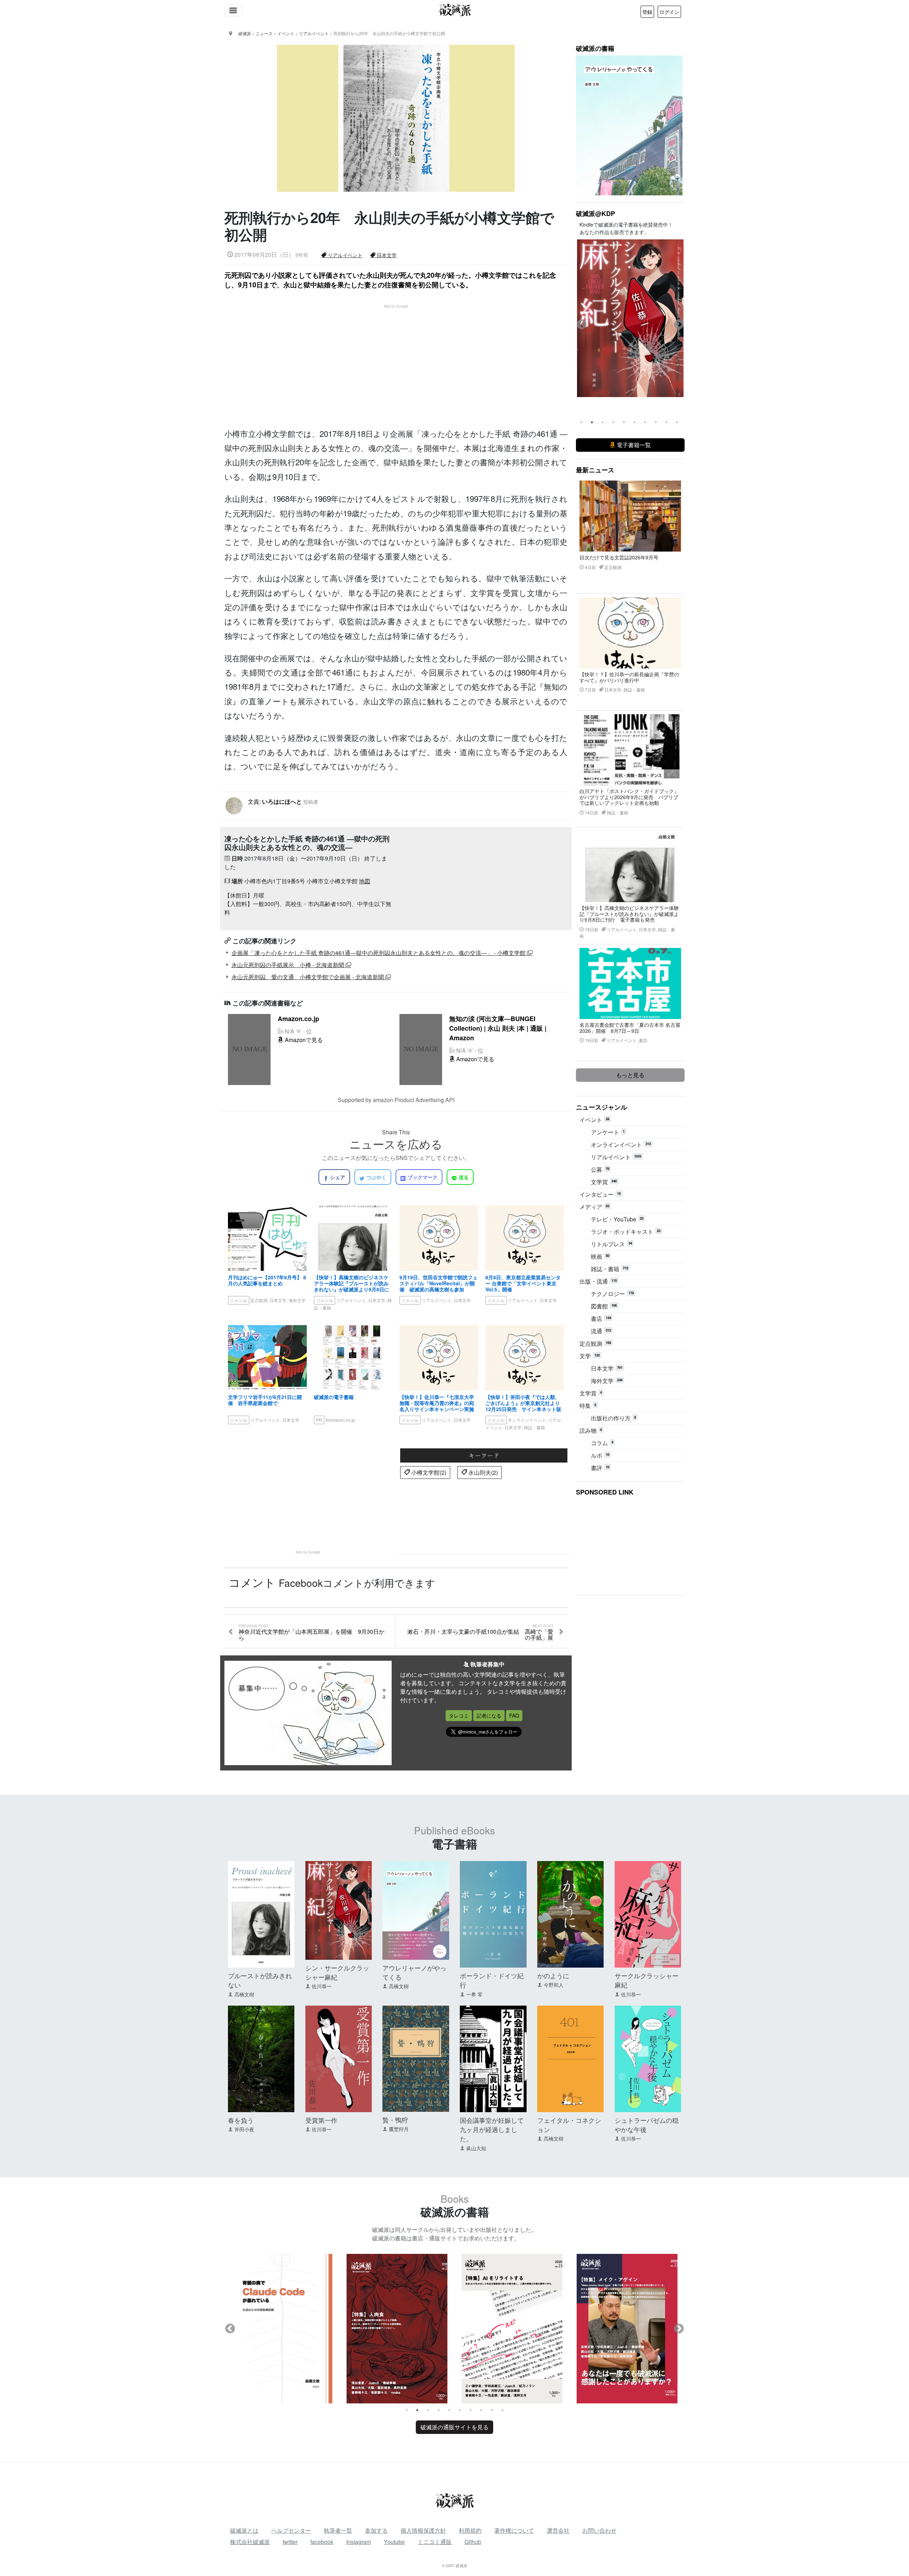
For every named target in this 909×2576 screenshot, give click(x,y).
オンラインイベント (621, 1145)
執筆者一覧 (338, 2530)
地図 (365, 881)
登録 (647, 12)
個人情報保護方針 (423, 2530)
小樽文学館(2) (428, 1472)
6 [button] (635, 422)
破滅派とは (244, 2530)
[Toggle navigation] (233, 10)
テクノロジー (612, 1294)
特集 (588, 1406)
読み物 (591, 1430)
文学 (590, 1356)
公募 (600, 1169)
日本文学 (386, 255)
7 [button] (645, 422)
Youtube (394, 2542)
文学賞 (604, 1182)
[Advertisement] (400, 359)
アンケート (608, 1132)
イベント (594, 1120)
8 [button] (656, 422)
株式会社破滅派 (250, 2542)
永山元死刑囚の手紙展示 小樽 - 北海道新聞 (289, 965)
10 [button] (677, 422)
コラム (602, 1443)
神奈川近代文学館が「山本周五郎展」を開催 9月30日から (312, 1633)
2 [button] (592, 422)
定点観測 (595, 1343)
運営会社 (558, 2530)
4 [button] (613, 422)
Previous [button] (582, 325)
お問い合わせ (599, 2530)
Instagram (359, 2542)
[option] (630, 318)
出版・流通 (598, 1281)
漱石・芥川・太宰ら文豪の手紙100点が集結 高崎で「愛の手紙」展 (480, 1633)
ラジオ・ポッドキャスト (626, 1232)
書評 (600, 1468)
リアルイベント (344, 255)
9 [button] (666, 422)
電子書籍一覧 (633, 445)
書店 (601, 1319)
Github (473, 2542)
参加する (376, 2530)
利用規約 (470, 2530)
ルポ (600, 1455)
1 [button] (581, 422)
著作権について (514, 2530)
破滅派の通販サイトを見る (454, 2427)
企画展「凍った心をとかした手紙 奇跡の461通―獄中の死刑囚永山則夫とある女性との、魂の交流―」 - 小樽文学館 (379, 953)
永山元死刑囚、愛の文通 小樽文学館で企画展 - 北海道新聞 (308, 977)
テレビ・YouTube (617, 1219)
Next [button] (679, 325)
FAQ (514, 1715)
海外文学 (607, 1381)
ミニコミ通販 (435, 2542)
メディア (594, 1207)
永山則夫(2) (482, 1472)
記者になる (489, 1715)
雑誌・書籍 (609, 1269)
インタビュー (600, 1194)
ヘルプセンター (291, 2530)
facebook (322, 2542)
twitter (290, 2542)
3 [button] (603, 422)
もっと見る (630, 1075)
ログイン (669, 12)
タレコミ (459, 1715)
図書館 (604, 1306)
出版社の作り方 (613, 1418)
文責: (283, 801)
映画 (600, 1256)
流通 (601, 1331)
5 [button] (624, 422)
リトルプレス (611, 1244)
